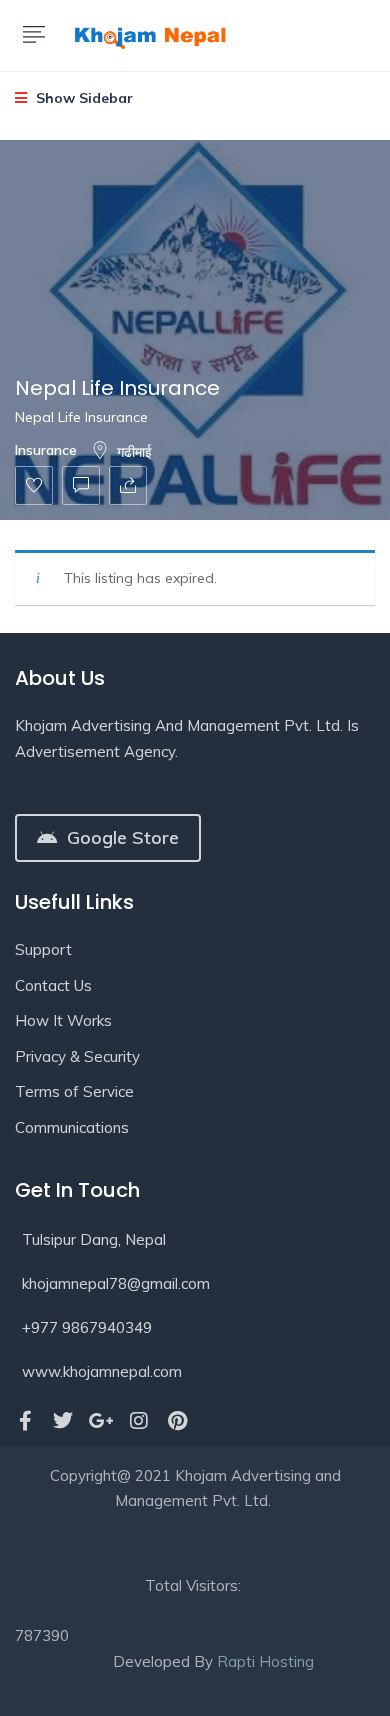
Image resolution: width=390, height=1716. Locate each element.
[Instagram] (139, 1421)
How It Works (63, 1020)
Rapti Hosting (265, 1661)
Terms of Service (74, 1091)
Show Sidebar (82, 98)
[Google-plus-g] (101, 1421)
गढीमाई (134, 452)
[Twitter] (63, 1421)
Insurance (46, 450)
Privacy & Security (77, 1056)
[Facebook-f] (25, 1421)
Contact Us (53, 985)
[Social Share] (128, 485)
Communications (72, 1127)
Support (43, 949)
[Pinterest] (177, 1421)
